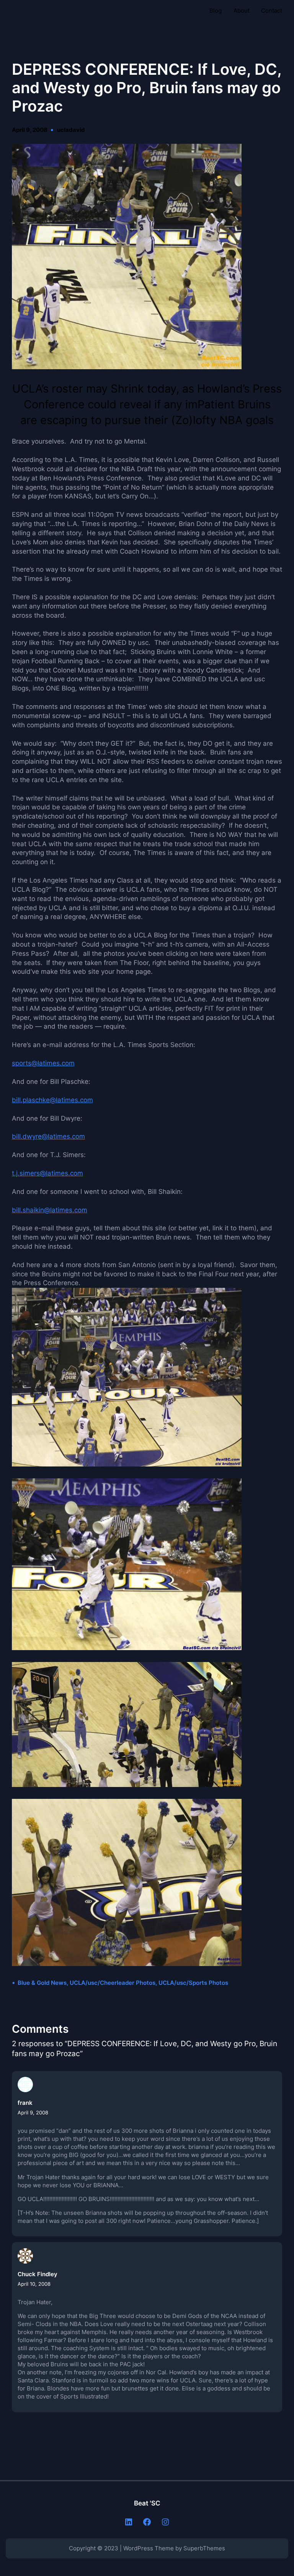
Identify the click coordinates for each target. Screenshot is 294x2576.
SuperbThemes (204, 2548)
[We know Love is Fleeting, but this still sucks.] (127, 1464)
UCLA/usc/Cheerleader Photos (113, 1983)
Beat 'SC (147, 2503)
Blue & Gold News (42, 1983)
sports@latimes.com (43, 1063)
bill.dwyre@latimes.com (48, 1136)
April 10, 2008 (34, 2284)
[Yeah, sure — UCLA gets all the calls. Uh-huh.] (127, 1648)
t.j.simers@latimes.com (47, 1173)
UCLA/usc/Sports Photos (193, 1983)
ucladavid (71, 130)
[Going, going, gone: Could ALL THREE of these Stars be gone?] (127, 367)
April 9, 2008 (33, 2112)
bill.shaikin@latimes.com (50, 1210)
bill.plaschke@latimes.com (52, 1100)
